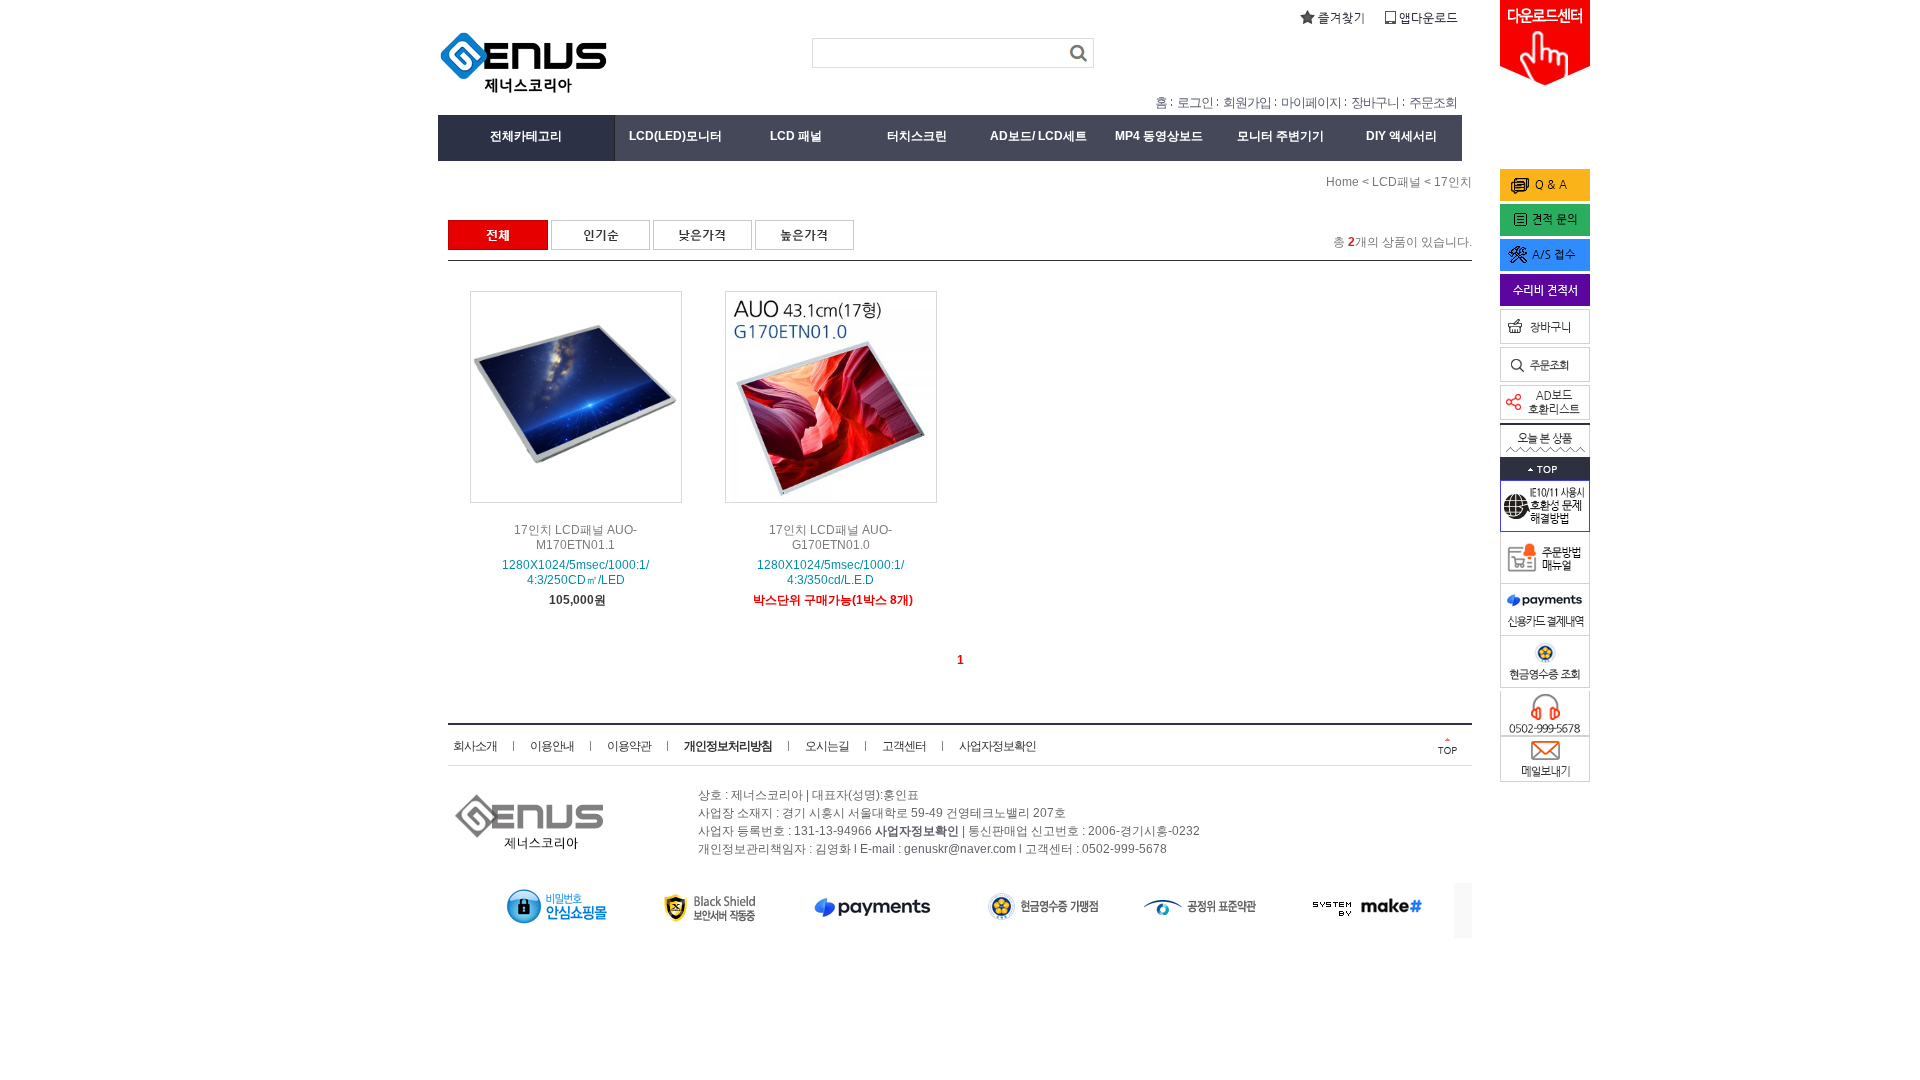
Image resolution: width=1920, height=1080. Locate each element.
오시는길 (827, 746)
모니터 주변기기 (1280, 136)
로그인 (1195, 102)
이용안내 (552, 746)
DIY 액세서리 (1401, 136)
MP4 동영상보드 (1159, 136)
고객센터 (904, 746)
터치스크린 (917, 136)
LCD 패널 (796, 136)
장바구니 (1375, 102)
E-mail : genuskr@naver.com (938, 850)
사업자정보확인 (997, 746)
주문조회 (1433, 102)
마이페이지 (1311, 102)
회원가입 (1247, 102)
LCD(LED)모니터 (675, 136)
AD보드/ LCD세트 (1038, 136)
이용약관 (629, 746)
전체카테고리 (526, 136)
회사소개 (475, 746)
